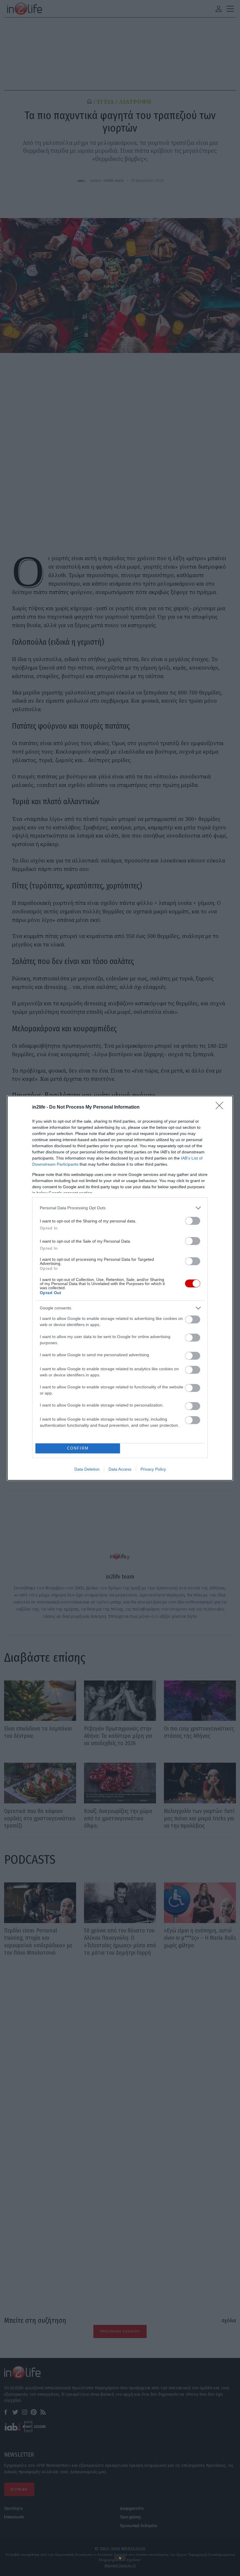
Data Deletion (87, 1469)
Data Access (120, 1469)
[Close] (221, 1107)
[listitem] (120, 1208)
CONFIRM (78, 1448)
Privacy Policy (153, 1469)
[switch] (193, 1221)
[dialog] (120, 1288)
